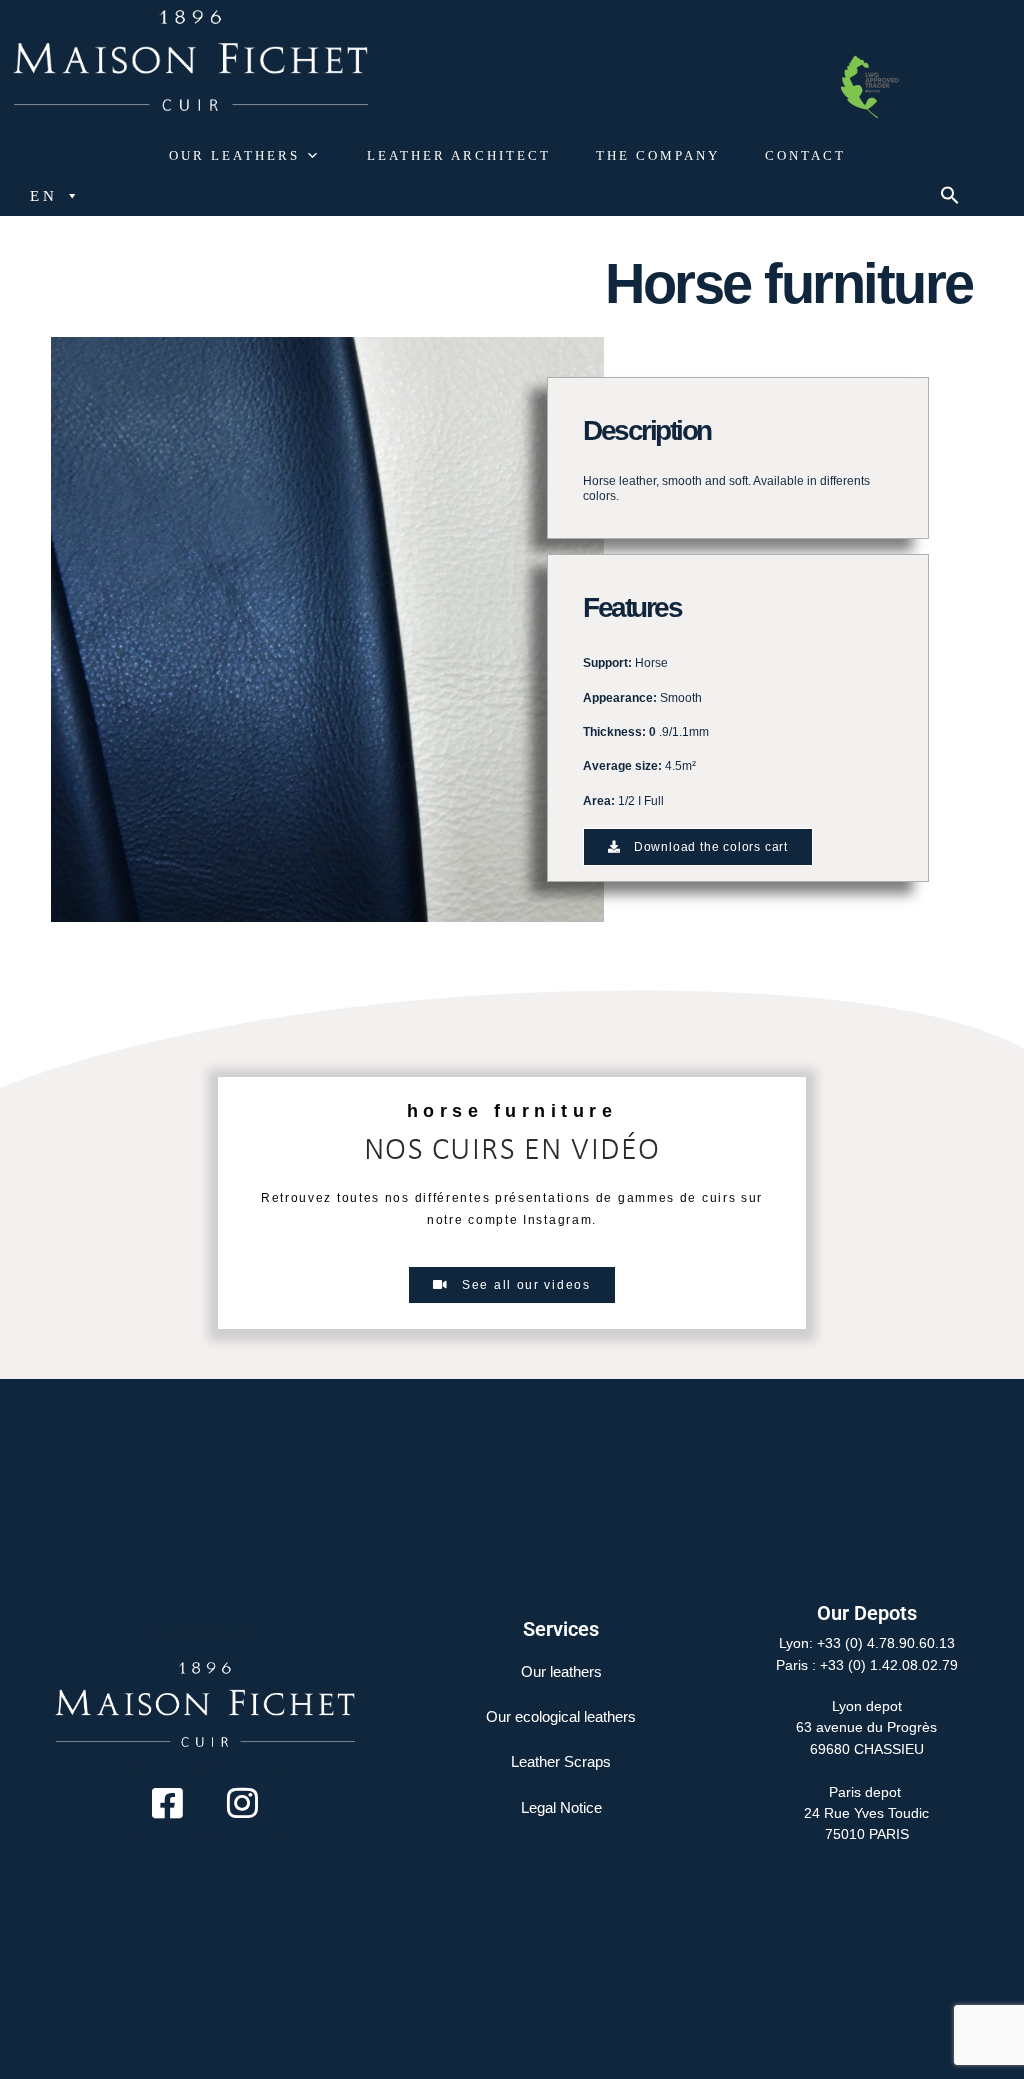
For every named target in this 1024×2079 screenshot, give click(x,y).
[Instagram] (242, 1802)
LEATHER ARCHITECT (459, 155)
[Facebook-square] (167, 1802)
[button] (950, 199)
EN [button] (44, 196)
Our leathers (561, 1671)
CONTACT (805, 155)
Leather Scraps (561, 1761)
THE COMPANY (658, 155)
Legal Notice (561, 1807)
